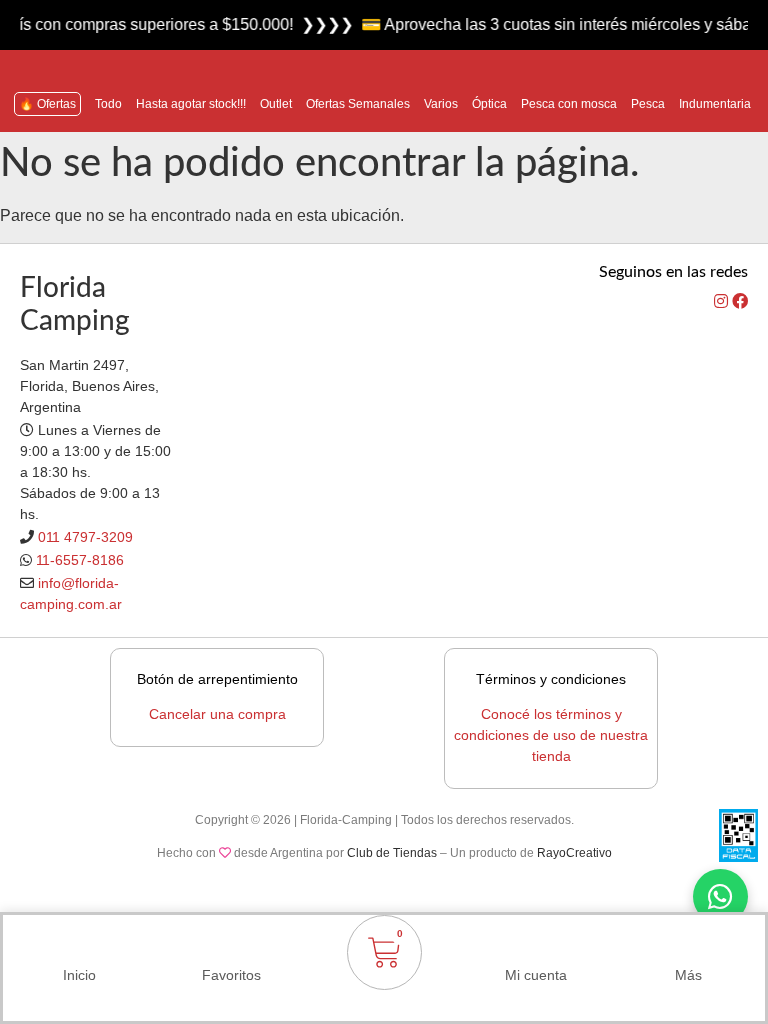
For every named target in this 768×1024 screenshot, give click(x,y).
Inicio (79, 975)
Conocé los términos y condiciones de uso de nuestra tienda (551, 735)
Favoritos (231, 975)
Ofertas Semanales (358, 104)
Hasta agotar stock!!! (191, 104)
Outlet (276, 104)
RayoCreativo (574, 853)
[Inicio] (79, 947)
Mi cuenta (536, 975)
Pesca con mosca (569, 104)
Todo (108, 104)
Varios (441, 104)
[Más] (689, 947)
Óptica (489, 104)
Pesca (648, 104)
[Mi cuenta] (536, 947)
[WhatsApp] (720, 896)
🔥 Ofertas (47, 104)
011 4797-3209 (85, 537)
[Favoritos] (232, 947)
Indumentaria (715, 104)
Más (688, 975)
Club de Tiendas (392, 853)
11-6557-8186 (80, 560)
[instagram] (723, 301)
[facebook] (740, 301)
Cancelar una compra (217, 714)
